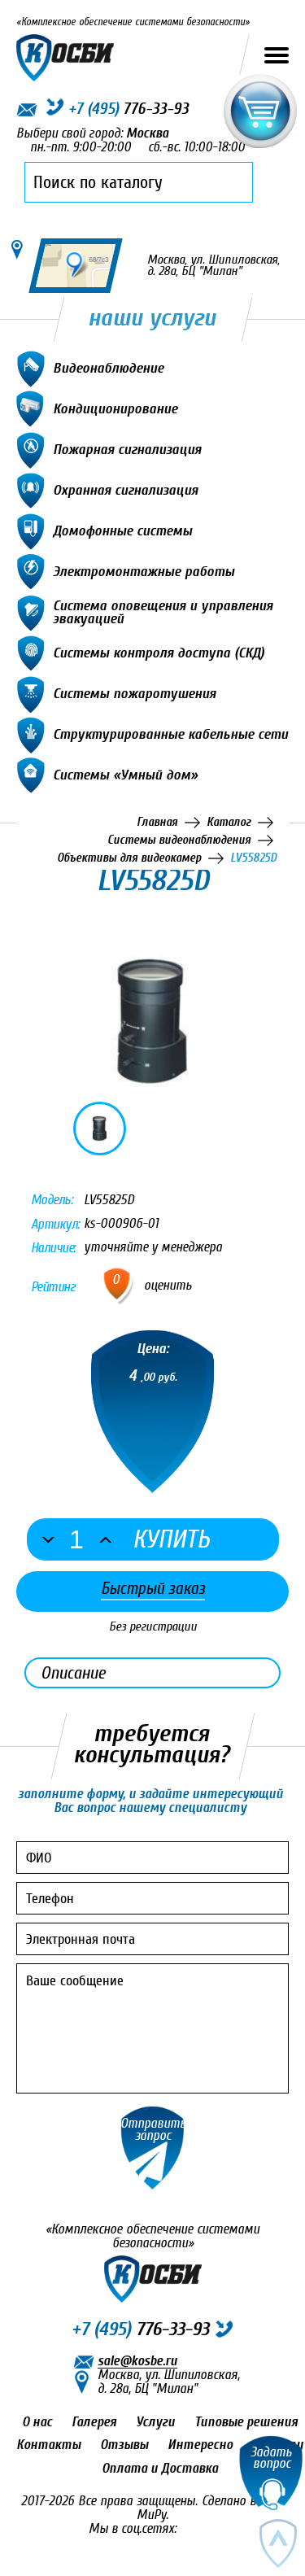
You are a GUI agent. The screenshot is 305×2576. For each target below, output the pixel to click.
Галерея (94, 2422)
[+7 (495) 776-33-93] (52, 110)
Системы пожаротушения (134, 693)
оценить (168, 1286)
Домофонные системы (122, 530)
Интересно (200, 2445)
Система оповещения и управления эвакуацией (163, 611)
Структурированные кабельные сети (170, 734)
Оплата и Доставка (160, 2468)
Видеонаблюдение (108, 367)
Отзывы (124, 2445)
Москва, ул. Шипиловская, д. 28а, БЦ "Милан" (169, 2382)
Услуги (155, 2422)
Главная (157, 822)
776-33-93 (140, 2329)
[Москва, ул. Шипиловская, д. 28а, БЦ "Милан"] (17, 249)
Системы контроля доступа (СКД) (159, 652)
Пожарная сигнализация (127, 449)
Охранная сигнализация (125, 489)
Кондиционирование (115, 408)
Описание (73, 1673)
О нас (37, 2422)
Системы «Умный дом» (125, 774)
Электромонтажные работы (144, 571)
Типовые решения (246, 2422)
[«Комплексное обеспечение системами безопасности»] (65, 54)
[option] (152, 1022)
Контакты (48, 2445)
